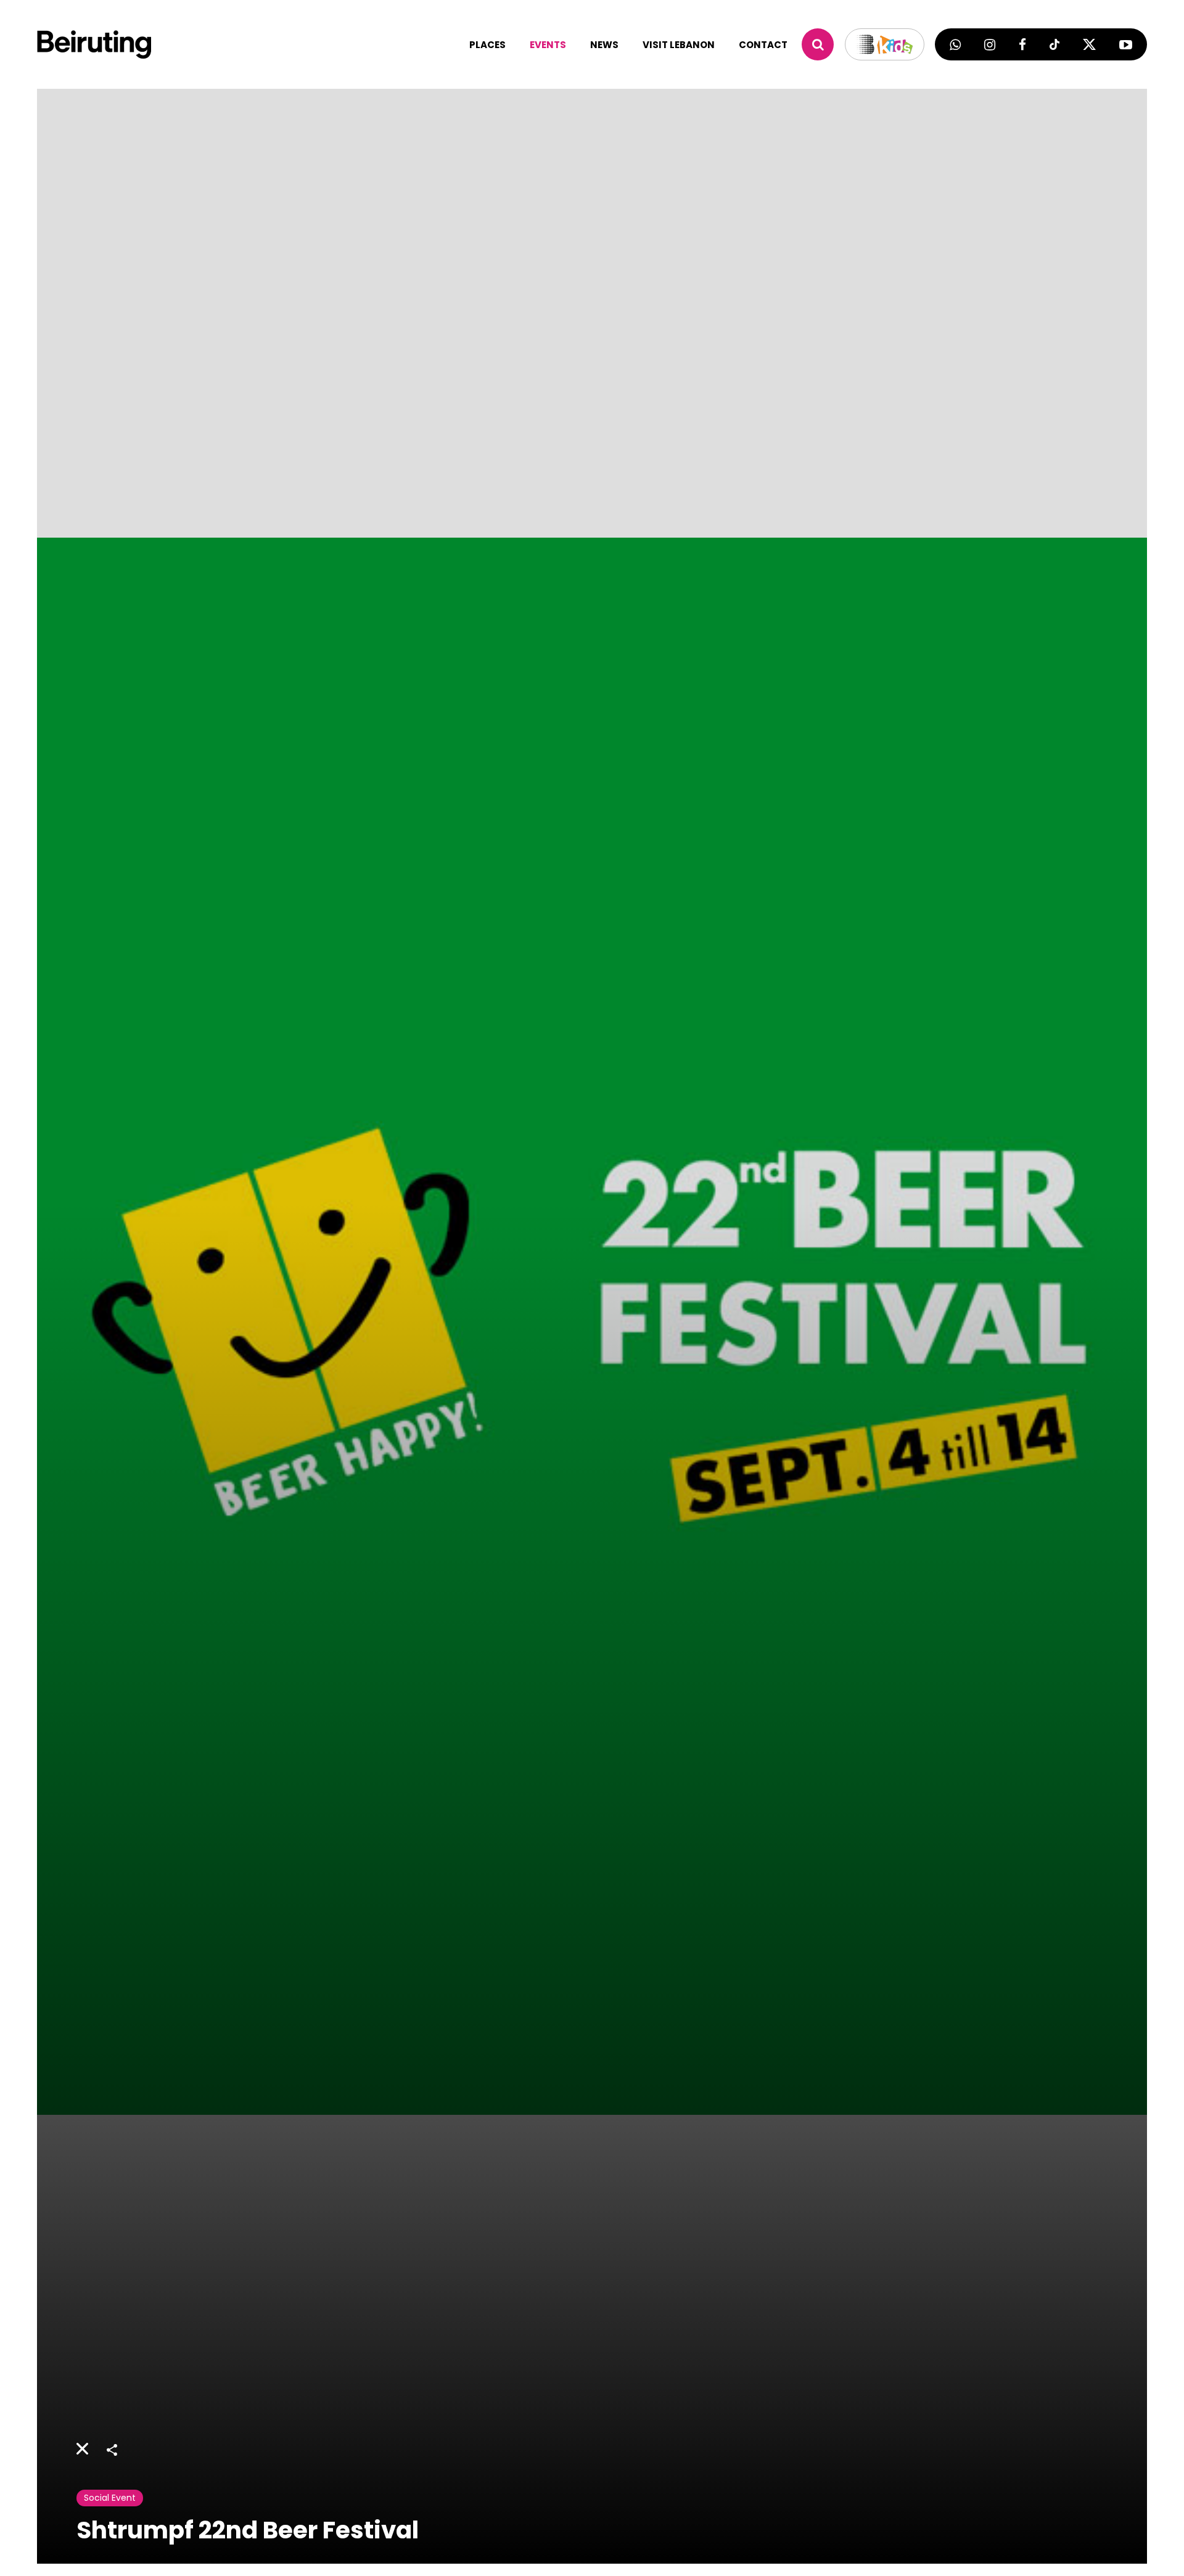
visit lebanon (679, 45)
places (487, 45)
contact (763, 45)
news (604, 45)
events (548, 45)
